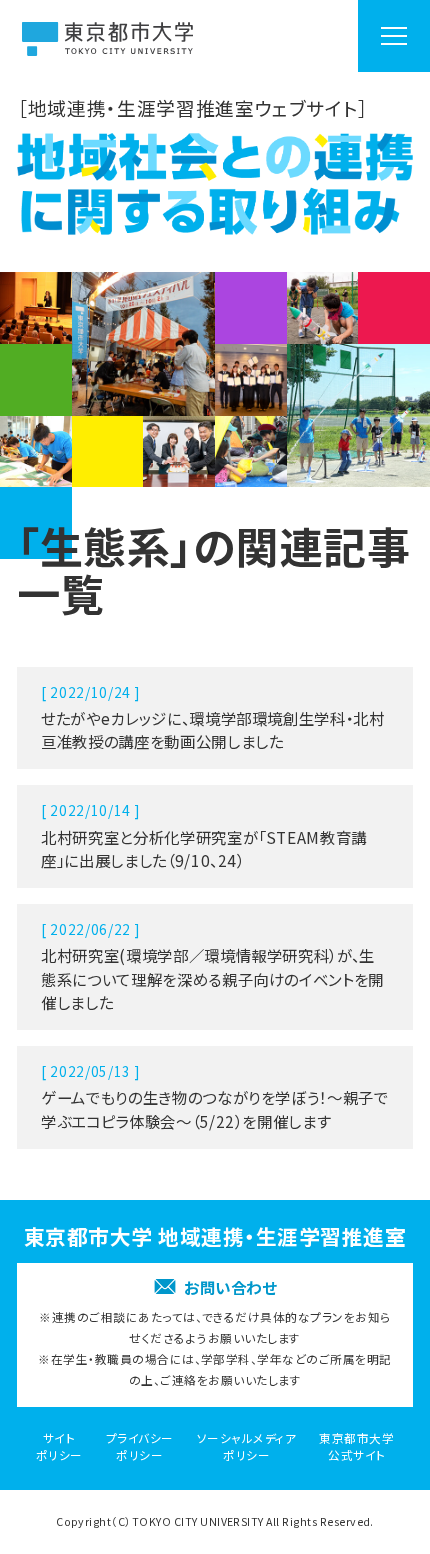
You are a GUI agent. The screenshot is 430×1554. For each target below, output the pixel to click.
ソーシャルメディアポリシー (246, 1446)
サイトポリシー (59, 1446)
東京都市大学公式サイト (356, 1446)
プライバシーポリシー (140, 1446)
